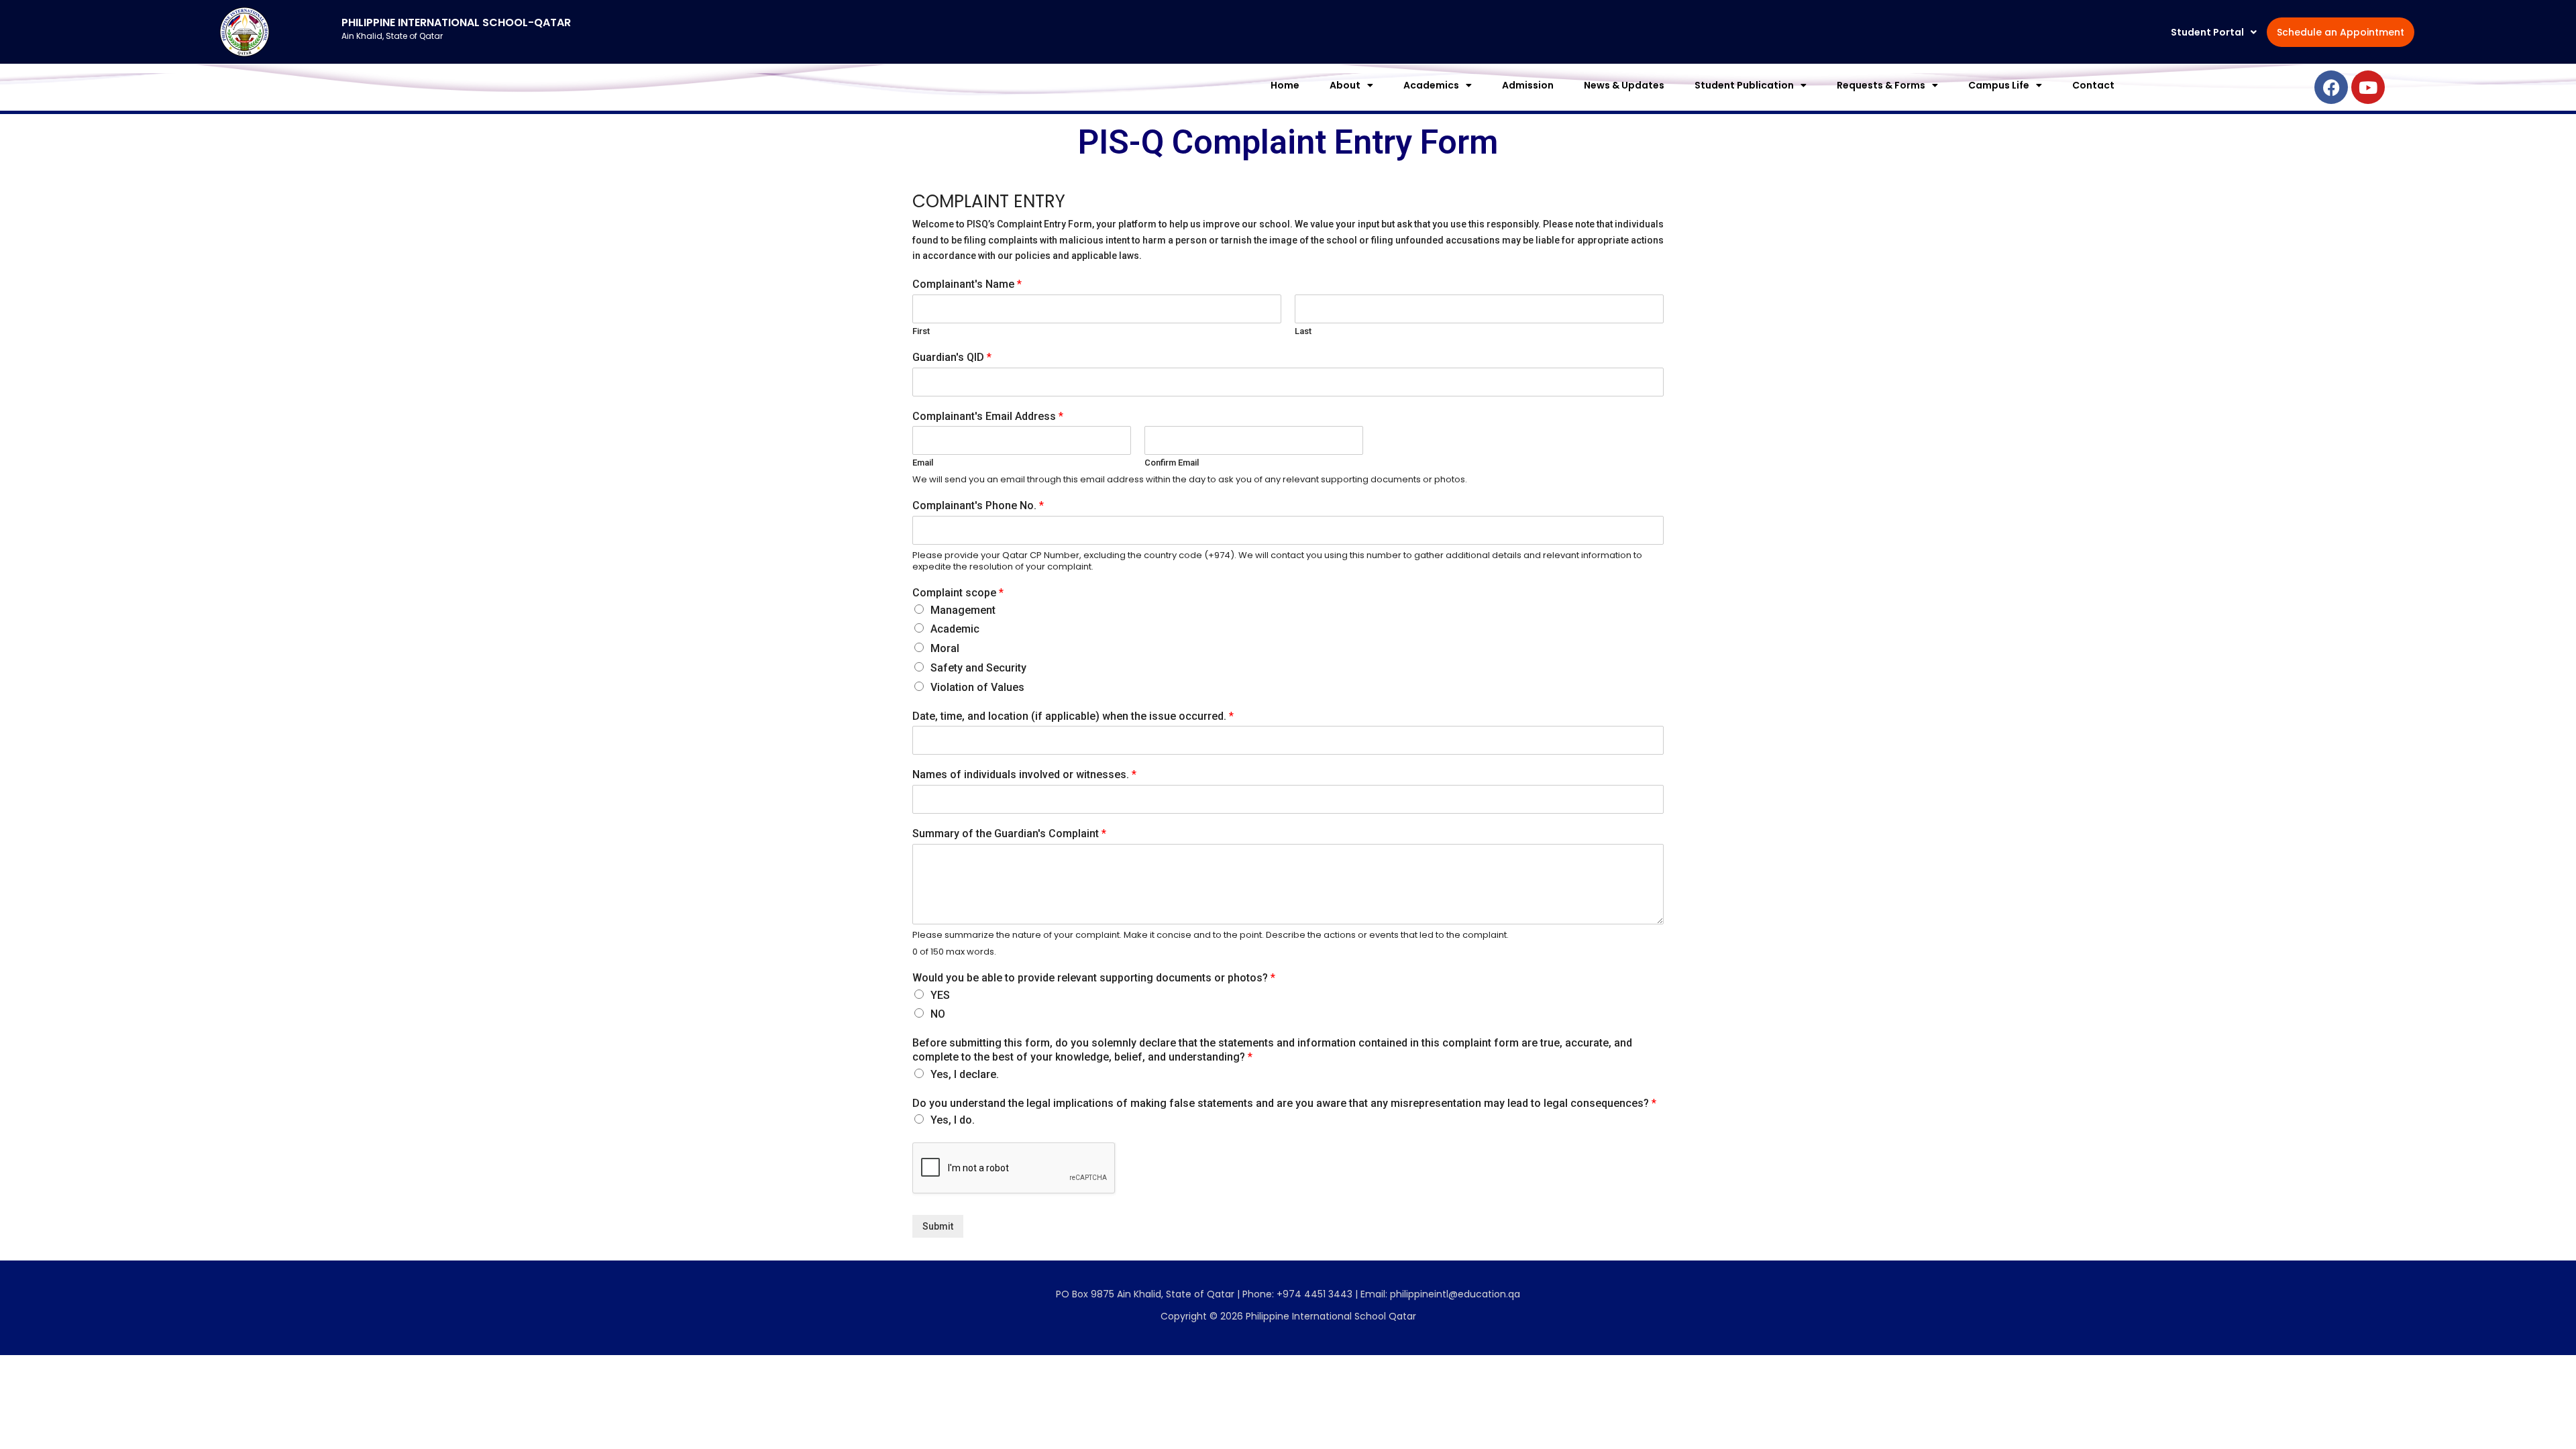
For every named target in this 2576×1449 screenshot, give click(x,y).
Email (923, 463)
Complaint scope (958, 593)
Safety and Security (978, 668)
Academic (955, 629)
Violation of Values (977, 687)
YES (940, 995)
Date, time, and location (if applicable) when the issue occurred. (1073, 716)
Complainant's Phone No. (978, 505)
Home (1285, 85)
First (921, 331)
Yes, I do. (953, 1120)
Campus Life (1999, 85)
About (1345, 85)
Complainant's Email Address (988, 416)
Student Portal (2207, 32)
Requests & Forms (1881, 85)
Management (963, 610)
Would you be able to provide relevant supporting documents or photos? (1094, 978)
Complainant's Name (967, 284)
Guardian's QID (952, 357)
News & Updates (1624, 85)
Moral (945, 648)
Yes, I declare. (965, 1074)
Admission (1528, 85)
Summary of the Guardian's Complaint (1009, 834)
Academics (1431, 85)
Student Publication (1744, 85)
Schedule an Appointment (2341, 32)
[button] (2214, 32)
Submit (938, 1226)
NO (938, 1014)
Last (1303, 331)
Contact (2093, 85)
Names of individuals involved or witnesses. (1024, 774)
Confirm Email (1172, 463)
